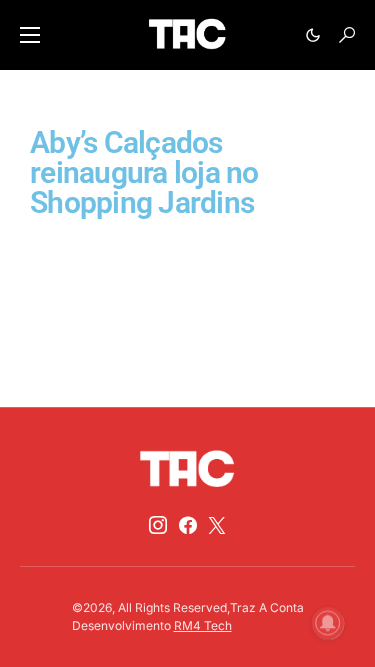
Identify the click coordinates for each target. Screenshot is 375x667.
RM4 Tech (203, 625)
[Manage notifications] (328, 623)
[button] (30, 35)
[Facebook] (188, 525)
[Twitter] (217, 525)
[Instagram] (158, 525)
